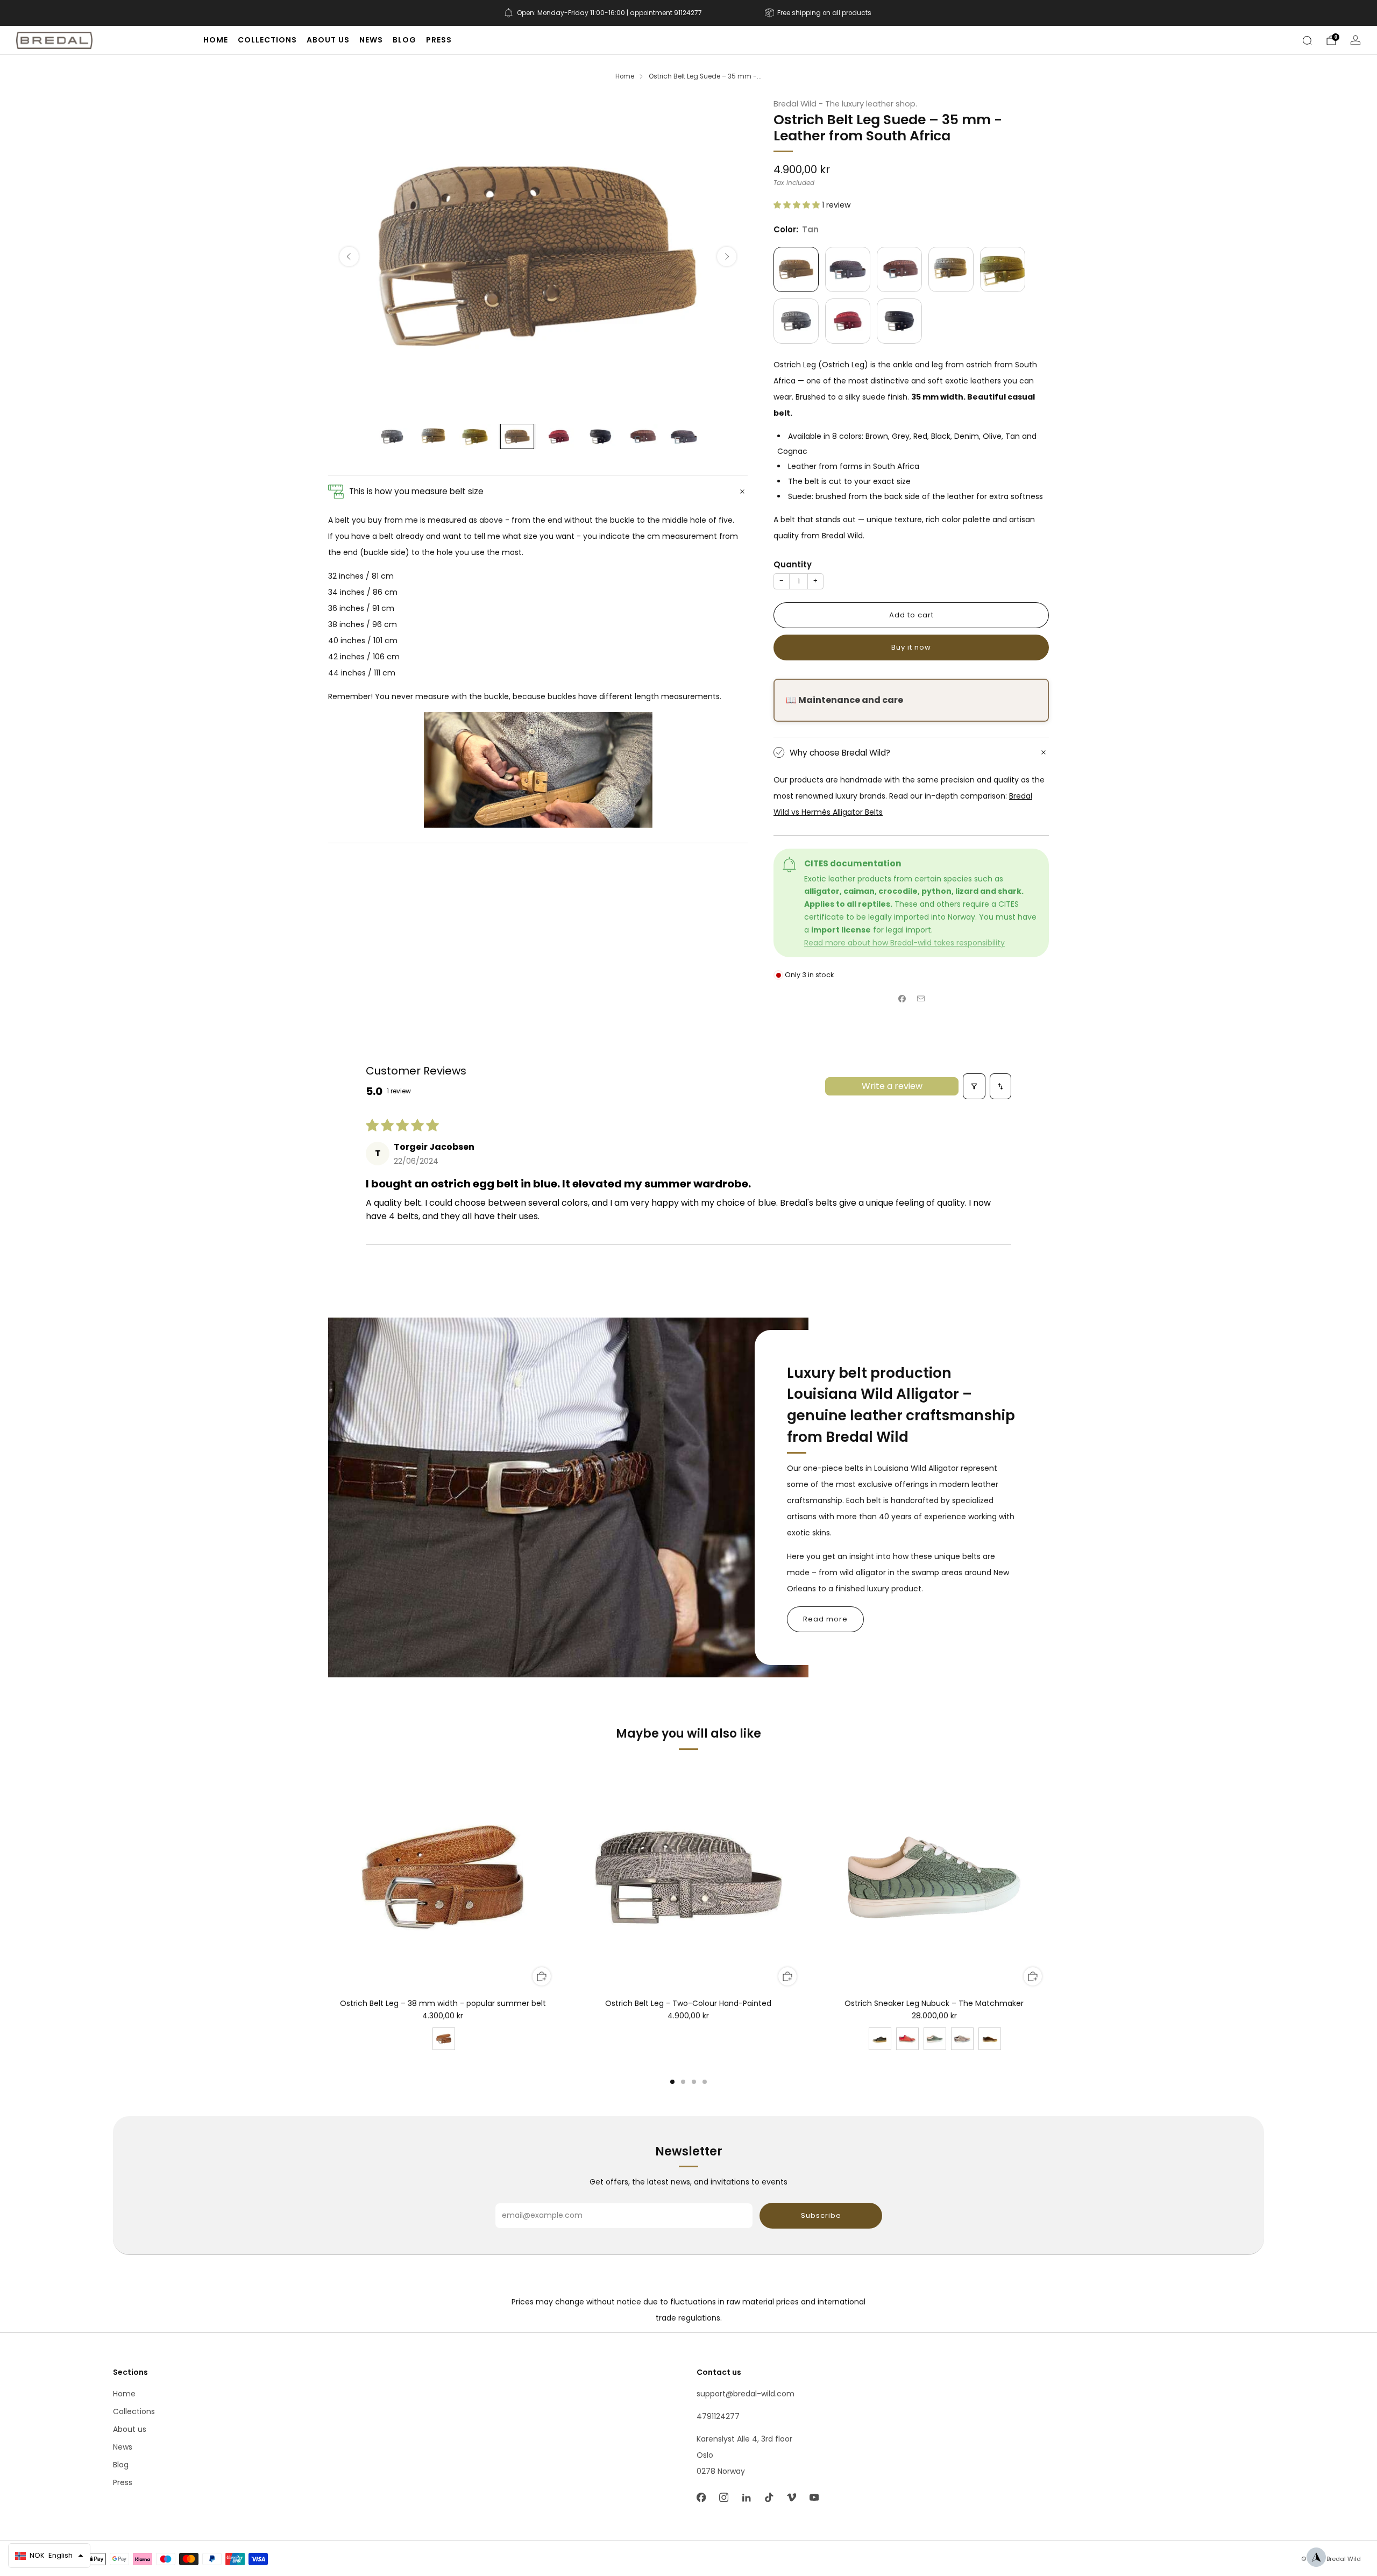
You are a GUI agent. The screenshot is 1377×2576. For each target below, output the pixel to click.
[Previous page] (328, 1878)
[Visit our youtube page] (814, 2497)
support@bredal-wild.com (746, 2394)
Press (439, 40)
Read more (825, 1619)
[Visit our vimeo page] (791, 2497)
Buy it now (911, 647)
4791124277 (718, 2416)
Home (216, 40)
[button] (798, 205)
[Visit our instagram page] (723, 2497)
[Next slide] (727, 257)
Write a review (892, 1086)
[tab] (672, 2082)
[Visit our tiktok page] (769, 2497)
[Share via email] (921, 998)
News (371, 40)
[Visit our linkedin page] (746, 2497)
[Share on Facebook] (902, 998)
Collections (267, 40)
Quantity (793, 564)
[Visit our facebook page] (701, 2497)
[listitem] (604, 13)
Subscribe (821, 2215)
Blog (404, 40)
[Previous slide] (349, 257)
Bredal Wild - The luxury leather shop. (845, 104)
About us (328, 40)
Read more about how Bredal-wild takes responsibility (904, 943)
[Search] (1307, 40)
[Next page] (1049, 1878)
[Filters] (974, 1086)
